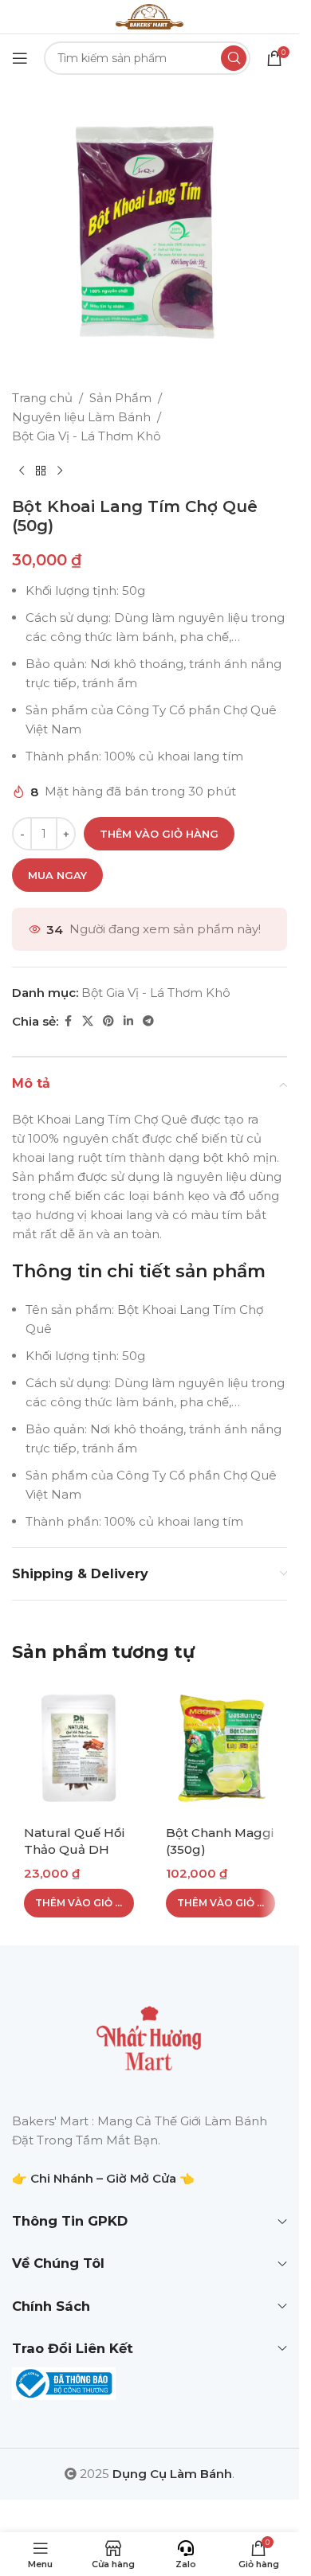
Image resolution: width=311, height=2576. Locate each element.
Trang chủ (42, 398)
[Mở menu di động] (20, 58)
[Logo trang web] (149, 16)
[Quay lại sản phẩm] (41, 471)
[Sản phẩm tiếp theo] (60, 471)
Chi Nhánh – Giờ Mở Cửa (103, 2178)
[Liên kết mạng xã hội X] (88, 1021)
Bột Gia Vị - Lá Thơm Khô (87, 436)
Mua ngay (57, 875)
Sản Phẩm (120, 398)
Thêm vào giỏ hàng (159, 834)
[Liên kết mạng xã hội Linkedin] (128, 1021)
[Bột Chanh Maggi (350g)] (221, 1748)
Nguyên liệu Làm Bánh (81, 417)
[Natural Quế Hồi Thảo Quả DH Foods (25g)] (79, 1748)
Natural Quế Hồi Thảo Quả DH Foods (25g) (74, 1849)
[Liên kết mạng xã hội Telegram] (148, 1021)
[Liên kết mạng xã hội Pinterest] (108, 1021)
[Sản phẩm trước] (22, 471)
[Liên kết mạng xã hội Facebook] (68, 1021)
